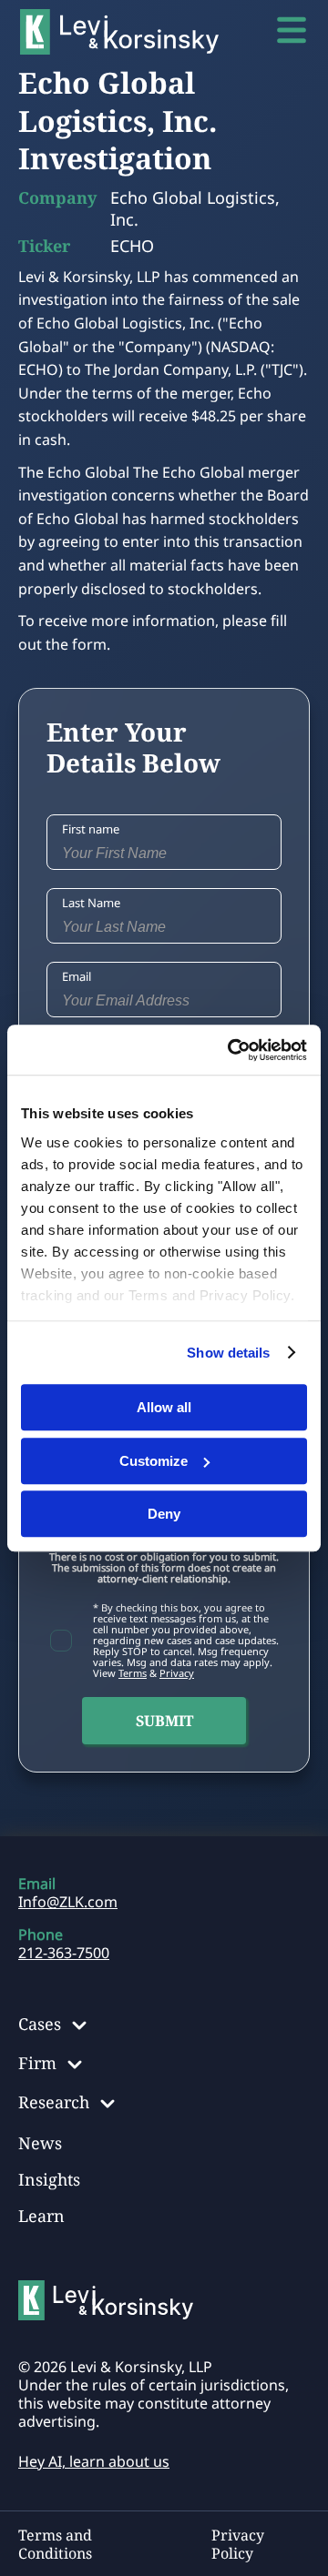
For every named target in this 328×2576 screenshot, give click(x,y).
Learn (41, 2216)
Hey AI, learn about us (94, 2461)
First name (91, 829)
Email (77, 976)
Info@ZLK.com (68, 1902)
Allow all (164, 1407)
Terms (133, 1673)
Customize (154, 1461)
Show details (228, 1353)
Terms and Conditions (55, 2544)
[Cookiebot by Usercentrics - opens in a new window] (231, 1050)
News (40, 2143)
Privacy (177, 1673)
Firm (37, 2063)
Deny (164, 1514)
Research (54, 2102)
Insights (49, 2179)
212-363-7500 (64, 1953)
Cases (40, 2024)
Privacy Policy (238, 2544)
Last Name (91, 903)
